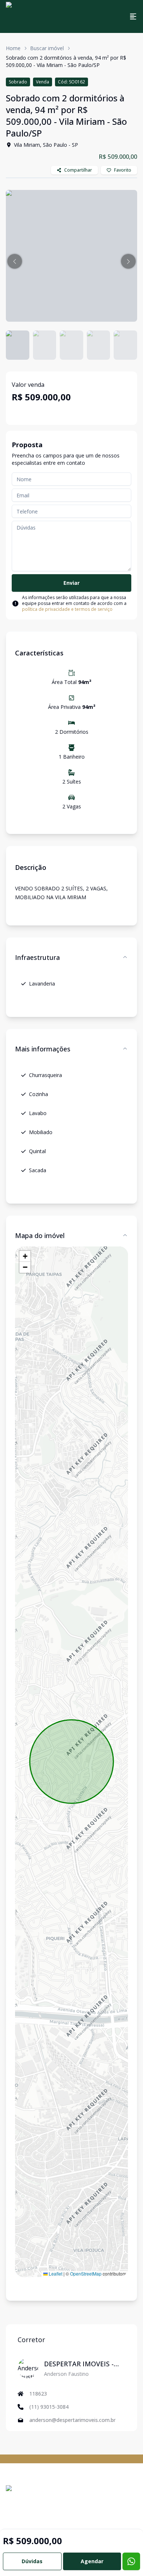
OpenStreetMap (86, 2274)
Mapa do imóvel (40, 1235)
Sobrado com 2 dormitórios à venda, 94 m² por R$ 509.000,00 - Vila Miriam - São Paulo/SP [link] (66, 61)
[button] (15, 261)
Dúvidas (32, 2561)
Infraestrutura (37, 957)
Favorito (123, 170)
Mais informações (43, 1049)
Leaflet (55, 2274)
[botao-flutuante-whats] (131, 2561)
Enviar (71, 583)
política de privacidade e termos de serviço (67, 609)
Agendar (92, 2561)
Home (13, 48)
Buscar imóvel (47, 48)
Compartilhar (78, 170)
